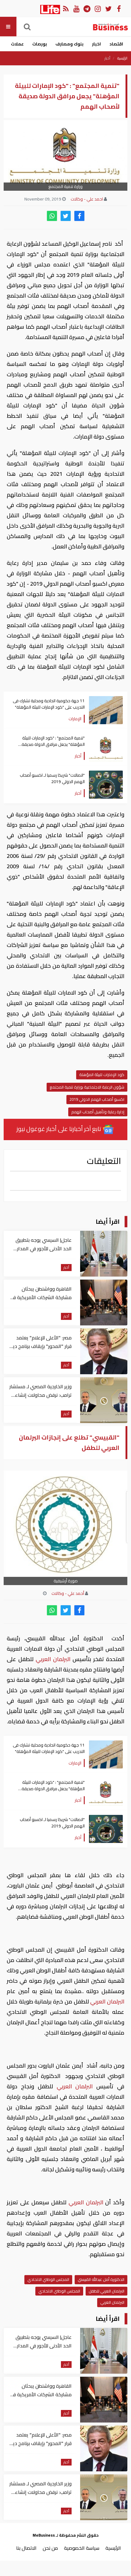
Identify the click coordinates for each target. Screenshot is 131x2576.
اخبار (96, 44)
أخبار (107, 58)
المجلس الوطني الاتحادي (48, 2279)
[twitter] (66, 216)
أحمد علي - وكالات (68, 1593)
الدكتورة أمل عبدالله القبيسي (101, 2279)
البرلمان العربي (53, 1659)
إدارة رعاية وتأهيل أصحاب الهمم (98, 1112)
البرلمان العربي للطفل (106, 2291)
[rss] (66, 8)
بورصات (40, 44)
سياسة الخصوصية (82, 2548)
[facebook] (79, 216)
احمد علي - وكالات (87, 199)
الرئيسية (122, 58)
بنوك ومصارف (69, 44)
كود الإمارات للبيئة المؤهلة (102, 1075)
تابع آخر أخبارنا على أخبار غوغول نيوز (59, 1129)
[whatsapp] (52, 216)
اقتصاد (116, 44)
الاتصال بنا (26, 2548)
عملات (17, 44)
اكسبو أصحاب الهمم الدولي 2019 (97, 1099)
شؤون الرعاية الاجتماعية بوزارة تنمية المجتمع (87, 1087)
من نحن (50, 2548)
